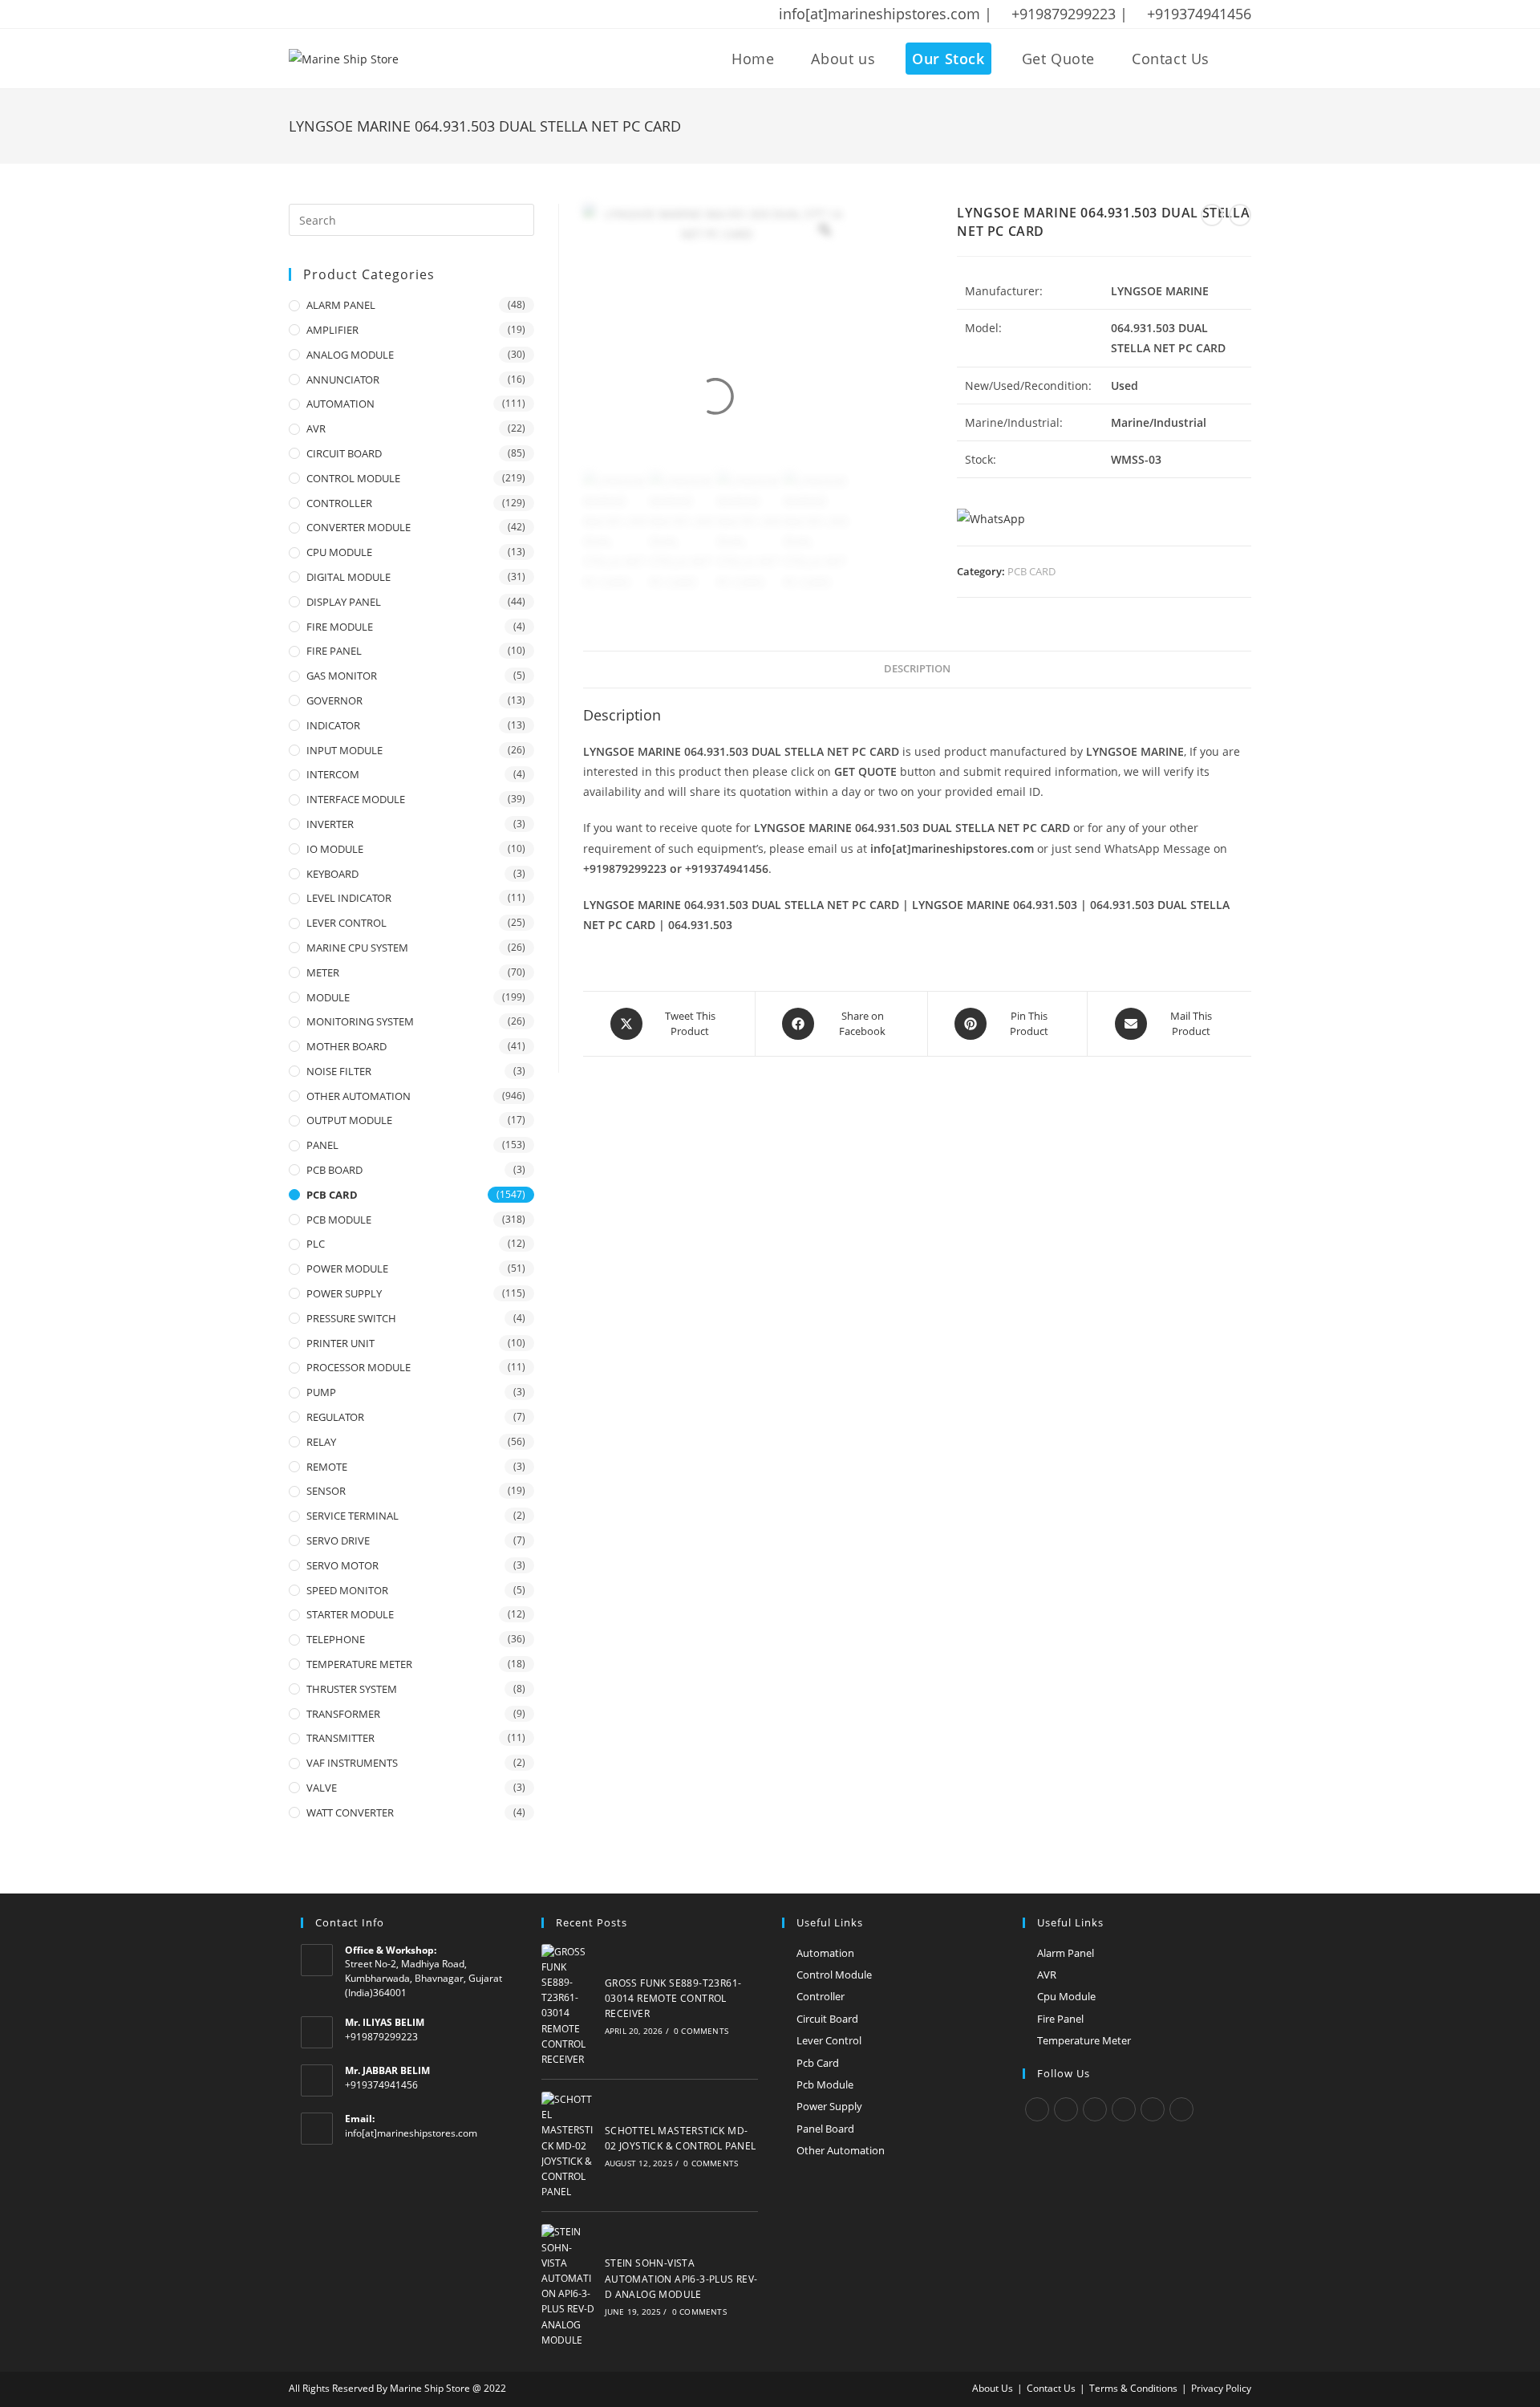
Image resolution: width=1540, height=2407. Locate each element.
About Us (993, 2388)
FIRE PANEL (334, 651)
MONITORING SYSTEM (360, 1021)
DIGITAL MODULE (349, 577)
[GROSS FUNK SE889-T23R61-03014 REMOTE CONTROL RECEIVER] (569, 2006)
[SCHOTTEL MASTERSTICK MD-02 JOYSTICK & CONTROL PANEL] (569, 2145)
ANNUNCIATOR (343, 380)
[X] (1037, 2109)
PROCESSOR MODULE (359, 1367)
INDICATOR (333, 725)
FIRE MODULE (340, 627)
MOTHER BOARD (346, 1046)
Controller (821, 1996)
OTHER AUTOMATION (359, 1096)
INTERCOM (333, 774)
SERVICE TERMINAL (353, 1516)
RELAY (321, 1442)
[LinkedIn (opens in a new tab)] (378, 14)
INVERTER (330, 824)
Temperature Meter (1084, 2040)
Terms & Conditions (1133, 2388)
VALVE (322, 1788)
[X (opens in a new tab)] (297, 14)
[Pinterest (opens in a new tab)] (336, 14)
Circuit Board (827, 2019)
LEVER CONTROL (346, 923)
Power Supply (829, 2106)
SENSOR (326, 1491)
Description (917, 669)
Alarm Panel (1066, 1953)
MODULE (328, 997)
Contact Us (1051, 2388)
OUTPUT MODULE (349, 1120)
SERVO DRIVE (338, 1540)
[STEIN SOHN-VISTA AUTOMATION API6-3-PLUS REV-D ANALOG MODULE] (569, 2286)
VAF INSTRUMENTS (352, 1763)
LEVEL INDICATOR (349, 898)
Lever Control (829, 2040)
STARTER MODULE (350, 1614)
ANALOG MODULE (350, 355)
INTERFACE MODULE (356, 799)
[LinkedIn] (1124, 2109)
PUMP (321, 1392)
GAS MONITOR (342, 676)
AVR (316, 428)
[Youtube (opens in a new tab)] (399, 14)
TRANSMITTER (340, 1738)
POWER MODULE (347, 1268)
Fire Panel (1060, 2019)
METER (323, 972)
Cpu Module (1066, 1996)
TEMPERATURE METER (359, 1664)
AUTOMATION (340, 404)
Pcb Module (825, 2084)
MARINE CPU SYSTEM (357, 948)
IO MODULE (335, 849)
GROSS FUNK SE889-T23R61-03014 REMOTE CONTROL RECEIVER (673, 1998)
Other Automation (841, 2150)
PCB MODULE (339, 1220)
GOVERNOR (334, 700)
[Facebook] (1066, 2109)
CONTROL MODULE (353, 478)
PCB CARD (1031, 571)
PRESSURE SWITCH (351, 1318)
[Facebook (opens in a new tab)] (315, 14)
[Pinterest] (1153, 2109)
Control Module (834, 1975)
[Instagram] (1095, 2109)
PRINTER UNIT (340, 1343)
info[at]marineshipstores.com (411, 2133)
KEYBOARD (332, 874)
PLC (316, 1244)
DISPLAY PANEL (344, 602)
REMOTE (327, 1467)
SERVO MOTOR (342, 1565)
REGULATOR (335, 1417)
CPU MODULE (339, 552)
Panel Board (825, 2129)
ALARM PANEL (341, 305)
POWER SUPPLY (344, 1293)
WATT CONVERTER (350, 1812)
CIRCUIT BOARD (344, 453)
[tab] (917, 670)
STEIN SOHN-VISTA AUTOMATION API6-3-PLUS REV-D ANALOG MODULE (681, 2278)
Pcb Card (818, 2063)
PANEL (322, 1145)
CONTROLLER (339, 503)
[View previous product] (1212, 215)
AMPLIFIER (332, 330)
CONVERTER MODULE (359, 527)
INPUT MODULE (344, 750)
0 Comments (701, 2031)
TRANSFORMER (343, 1714)
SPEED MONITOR (347, 1590)
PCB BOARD (334, 1170)
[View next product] (1240, 215)
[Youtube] (1181, 2109)
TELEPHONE (336, 1639)
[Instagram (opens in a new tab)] (357, 14)
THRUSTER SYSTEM (352, 1689)
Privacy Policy (1221, 2388)
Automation (825, 1953)
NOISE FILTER (339, 1071)
